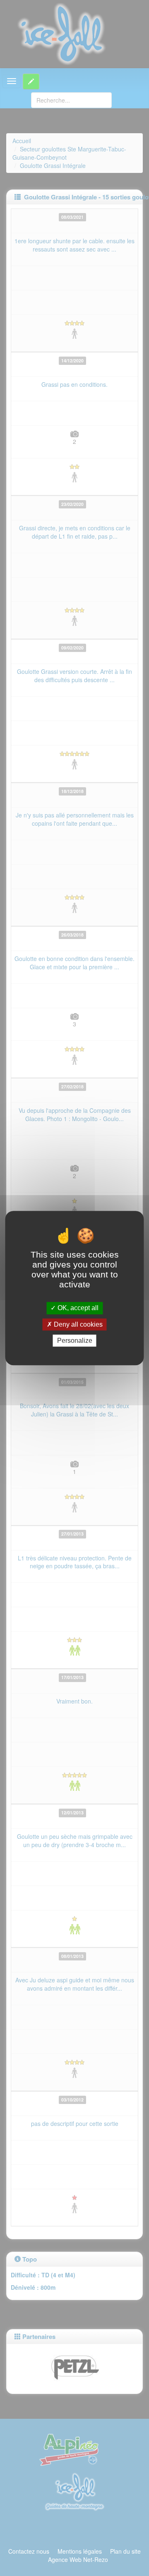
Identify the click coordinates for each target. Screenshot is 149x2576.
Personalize (75, 1341)
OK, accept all (77, 1308)
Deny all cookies (77, 1324)
